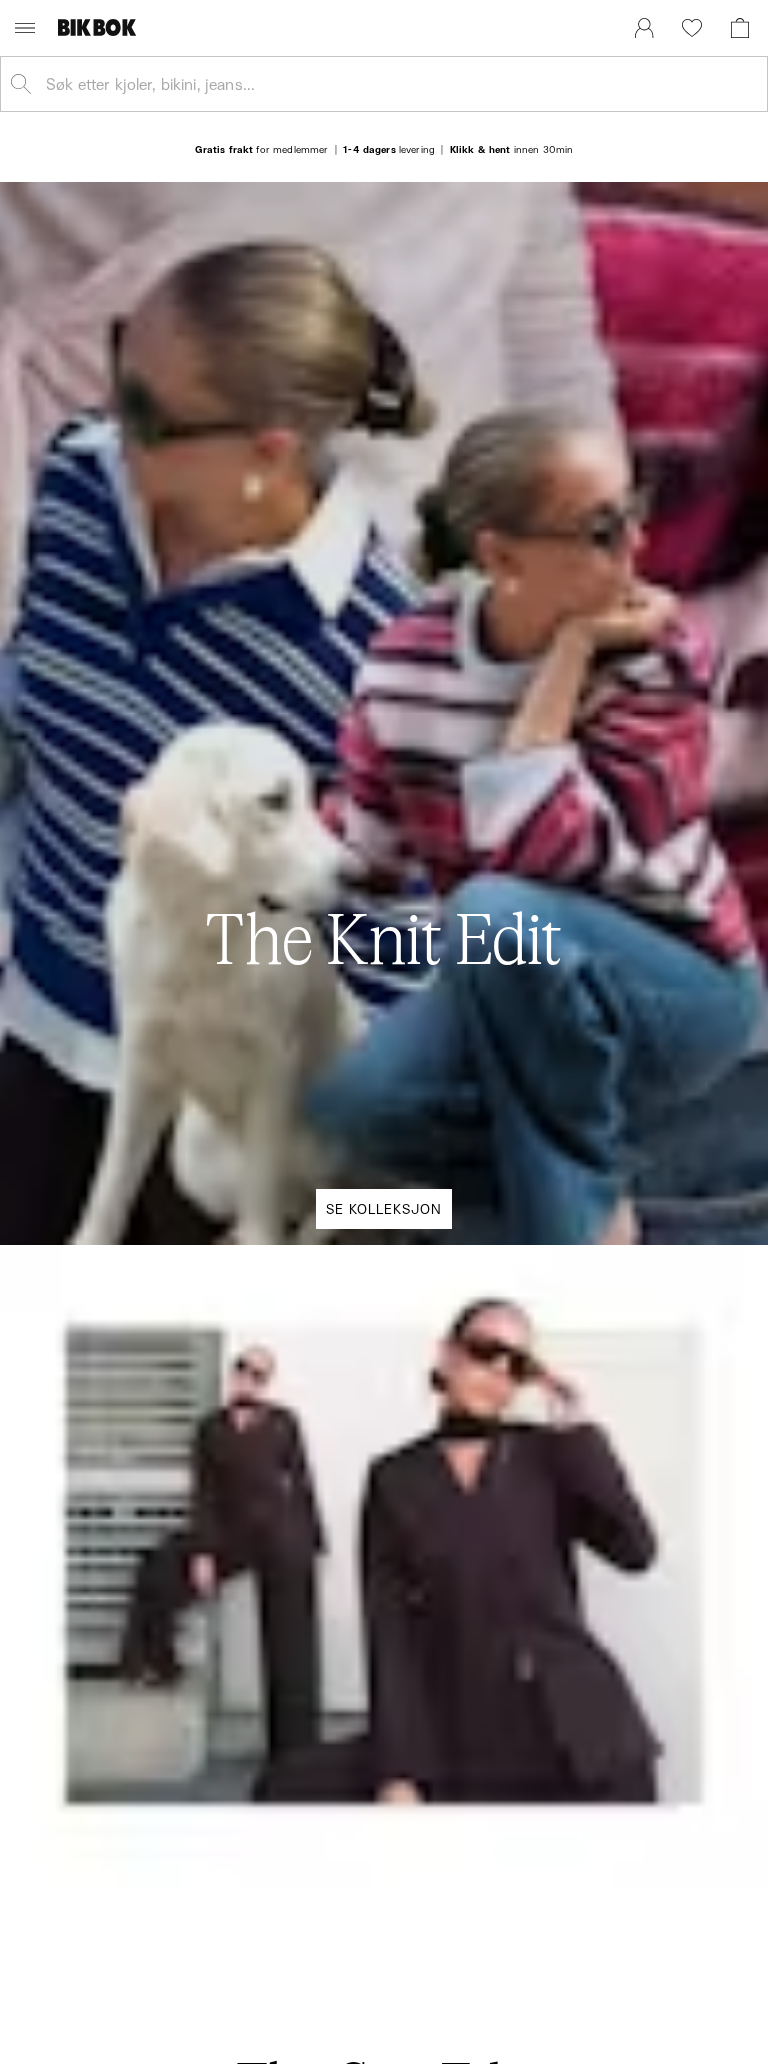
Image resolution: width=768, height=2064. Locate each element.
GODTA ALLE (622, 1204)
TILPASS (373, 1204)
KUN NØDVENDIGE (146, 1204)
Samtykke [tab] (138, 844)
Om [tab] (629, 844)
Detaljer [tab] (384, 844)
